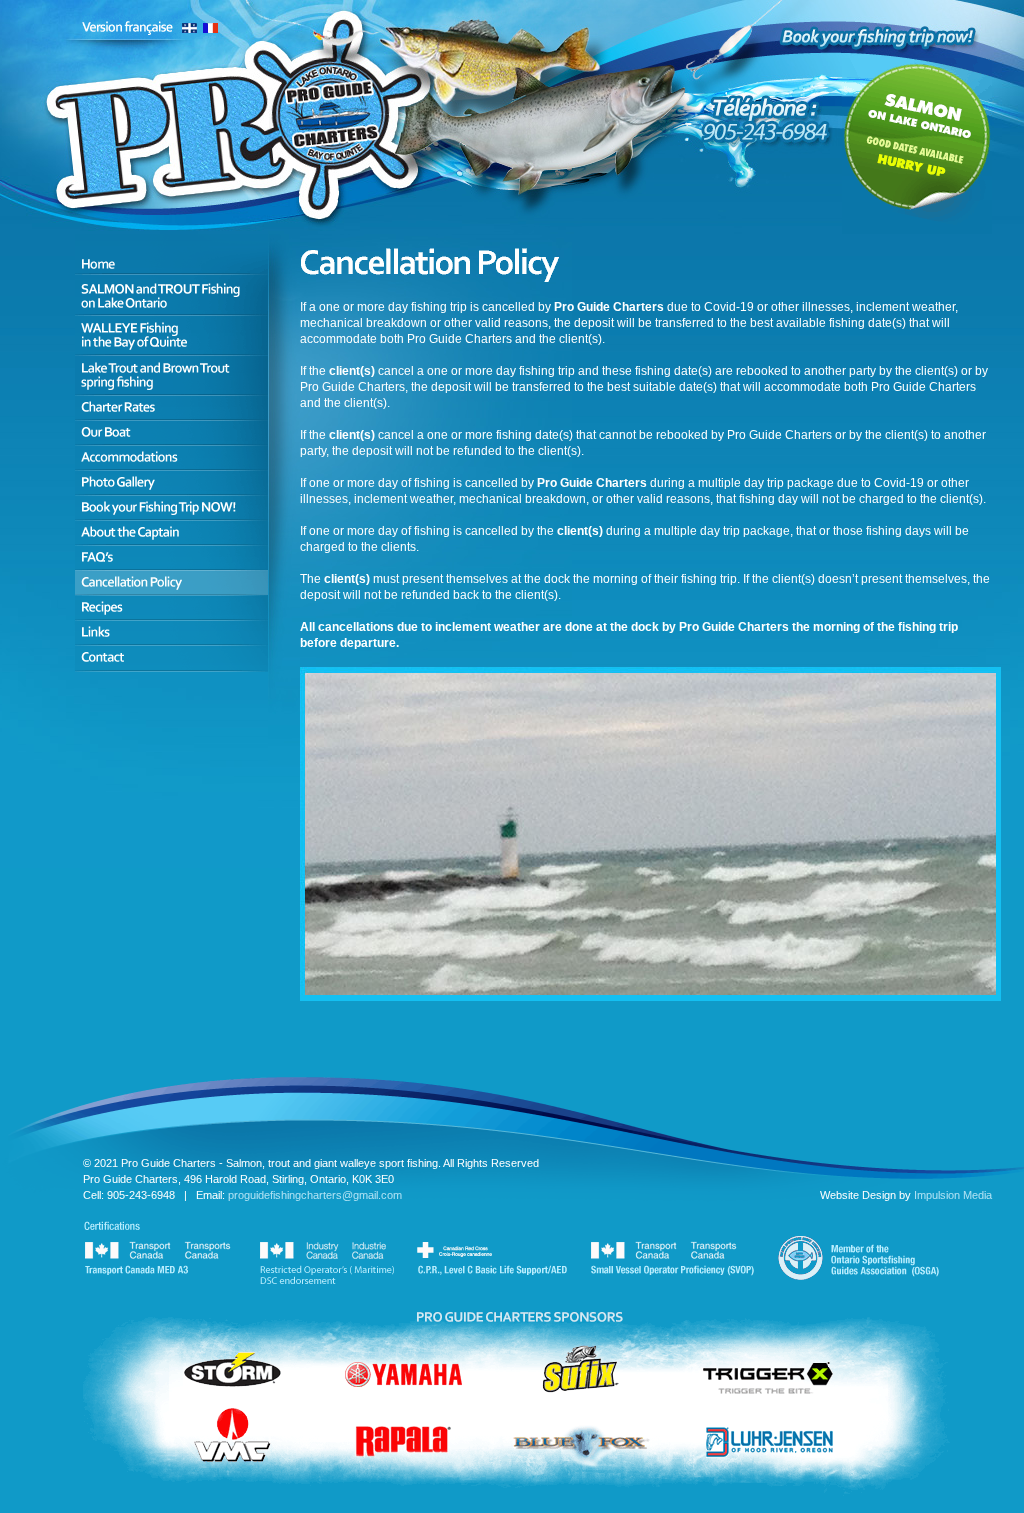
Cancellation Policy (171, 582)
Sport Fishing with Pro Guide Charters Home (171, 254)
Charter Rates (171, 407)
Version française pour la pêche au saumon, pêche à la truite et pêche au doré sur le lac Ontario (152, 27)
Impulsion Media (953, 1195)
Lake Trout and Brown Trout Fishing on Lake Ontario (171, 375)
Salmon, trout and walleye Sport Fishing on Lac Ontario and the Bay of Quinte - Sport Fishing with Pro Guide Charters (247, 136)
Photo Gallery (171, 482)
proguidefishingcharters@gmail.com (315, 1195)
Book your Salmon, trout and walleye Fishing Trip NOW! (171, 507)
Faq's (171, 557)
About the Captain (171, 532)
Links (171, 632)
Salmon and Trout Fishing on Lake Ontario (171, 294)
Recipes (171, 607)
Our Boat (171, 432)
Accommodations (171, 457)
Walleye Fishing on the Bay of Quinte (171, 335)
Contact (171, 658)
